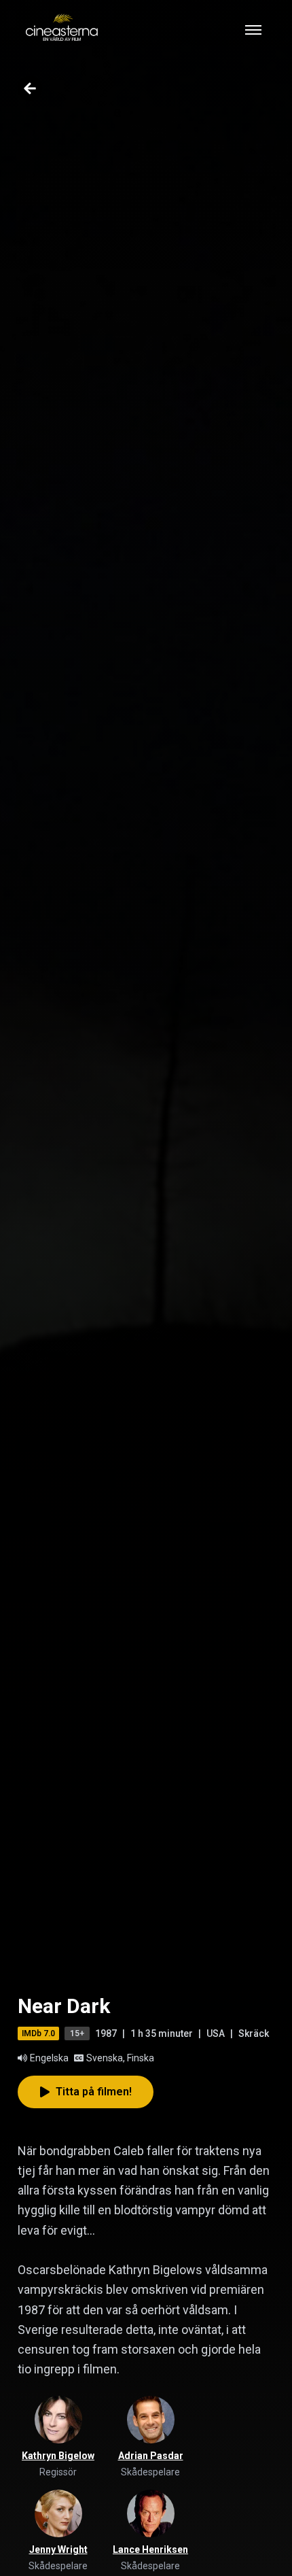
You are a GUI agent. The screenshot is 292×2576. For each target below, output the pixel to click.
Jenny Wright (58, 2549)
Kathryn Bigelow (58, 2456)
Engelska (49, 2058)
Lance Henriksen (150, 2549)
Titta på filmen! (94, 2092)
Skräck (254, 2033)
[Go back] (30, 88)
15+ (77, 2033)
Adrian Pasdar (151, 2456)
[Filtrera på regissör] (58, 2420)
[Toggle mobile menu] (253, 30)
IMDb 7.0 (38, 2033)
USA (216, 2033)
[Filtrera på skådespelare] (151, 2420)
